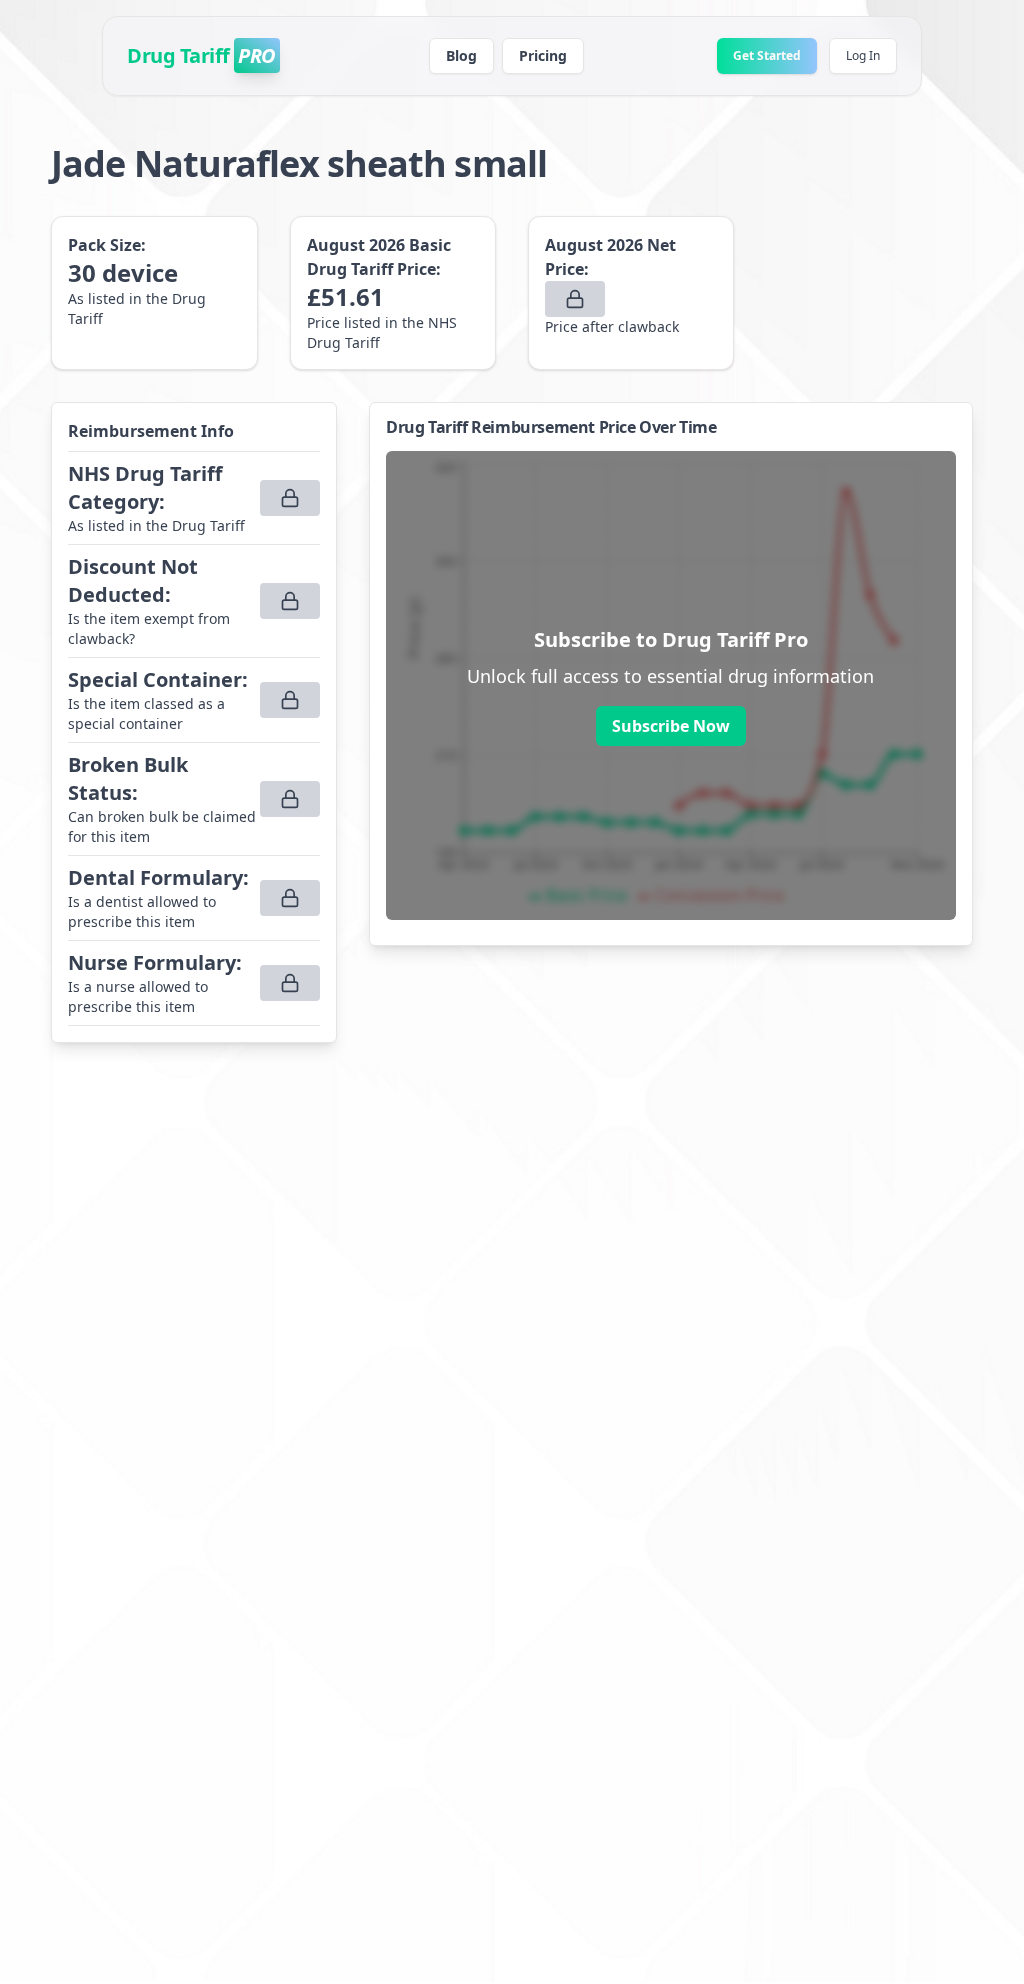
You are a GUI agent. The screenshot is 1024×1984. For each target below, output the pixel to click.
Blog (461, 55)
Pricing (543, 55)
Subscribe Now (671, 726)
